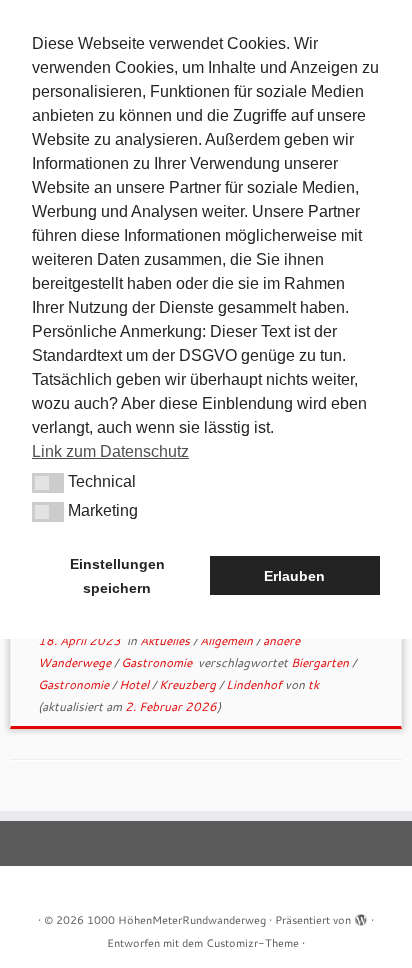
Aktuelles (166, 640)
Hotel (135, 684)
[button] (48, 483)
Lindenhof (255, 684)
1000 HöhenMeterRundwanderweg (176, 920)
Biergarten (321, 662)
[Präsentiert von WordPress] (361, 916)
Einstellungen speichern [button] (117, 576)
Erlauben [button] (294, 576)
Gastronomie (158, 662)
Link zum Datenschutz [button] (110, 451)
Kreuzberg (189, 684)
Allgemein (228, 640)
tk (313, 684)
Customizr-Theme (252, 943)
